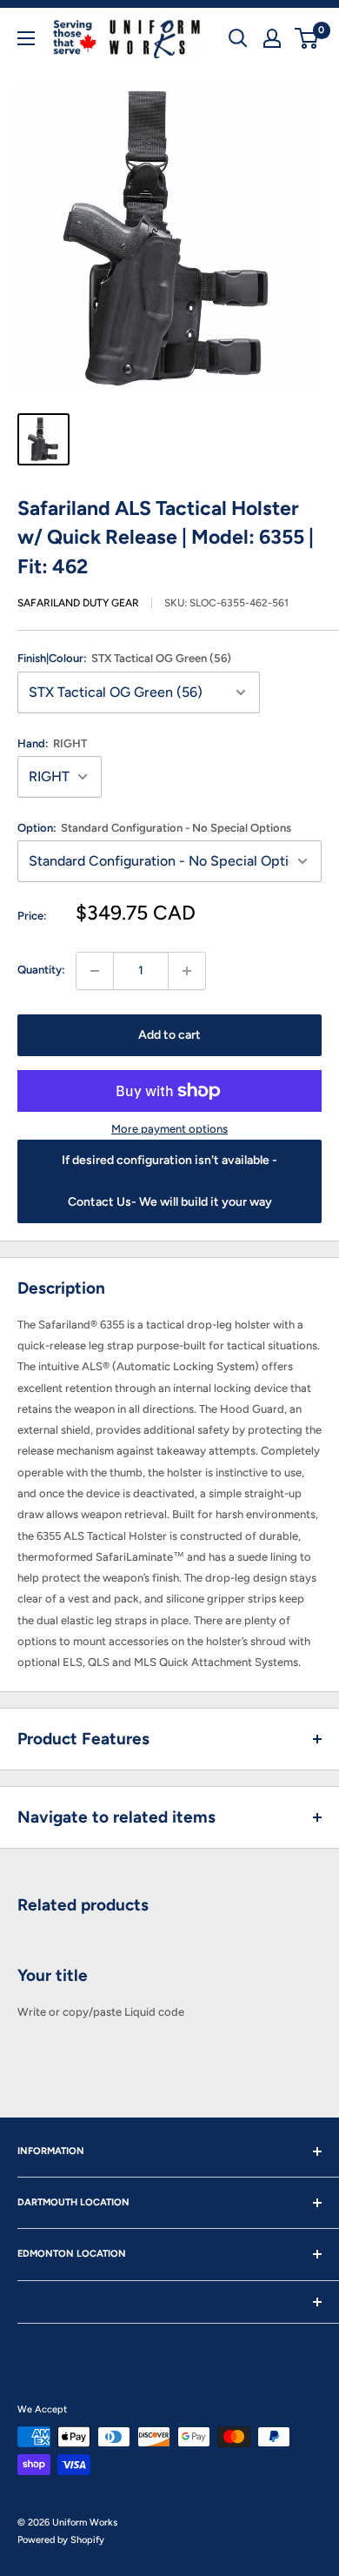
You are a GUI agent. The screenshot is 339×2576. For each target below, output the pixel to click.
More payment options (169, 1129)
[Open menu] (26, 38)
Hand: (52, 743)
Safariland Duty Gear (78, 603)
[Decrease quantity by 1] (95, 971)
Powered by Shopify (61, 2540)
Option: (154, 828)
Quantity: (41, 970)
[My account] (272, 38)
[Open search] (238, 38)
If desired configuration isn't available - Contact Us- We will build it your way (169, 1181)
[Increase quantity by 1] (187, 971)
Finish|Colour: (124, 658)
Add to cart (169, 1035)
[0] (307, 38)
